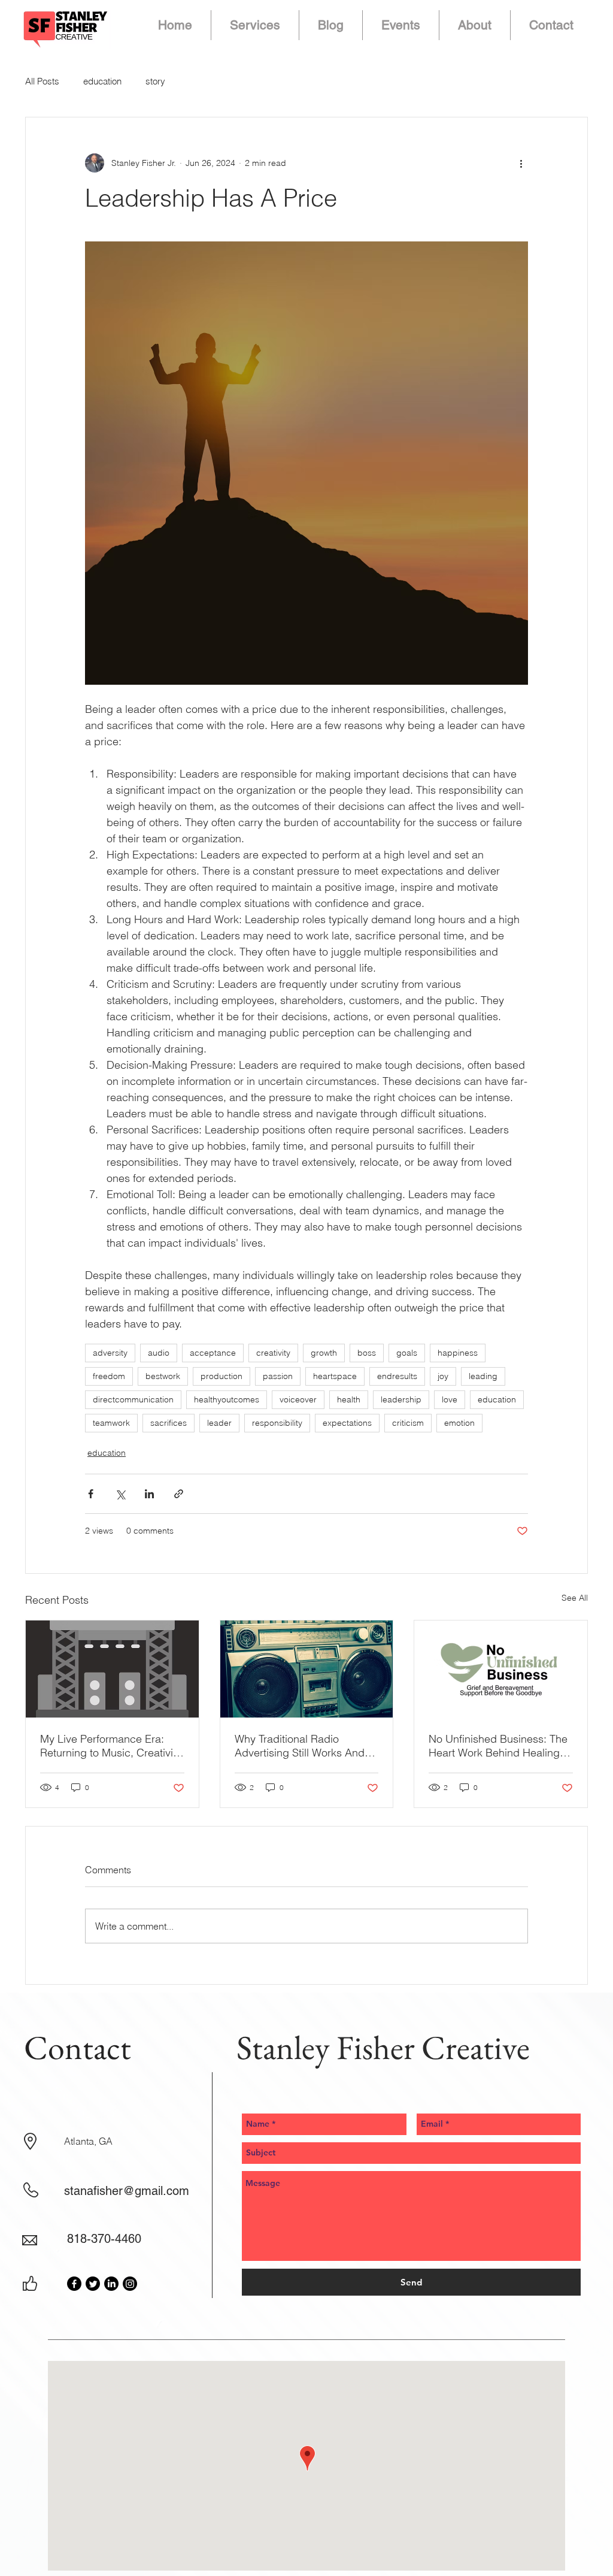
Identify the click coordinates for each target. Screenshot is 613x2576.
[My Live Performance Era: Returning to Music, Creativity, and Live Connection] (112, 1669)
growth (324, 1353)
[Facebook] (74, 2284)
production (221, 1376)
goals (407, 1353)
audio (159, 1353)
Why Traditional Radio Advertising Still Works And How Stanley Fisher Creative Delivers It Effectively (302, 1746)
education (102, 81)
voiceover (298, 1399)
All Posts (42, 81)
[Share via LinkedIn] (149, 1494)
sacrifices (169, 1423)
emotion (459, 1423)
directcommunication (133, 1399)
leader (219, 1423)
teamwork (111, 1423)
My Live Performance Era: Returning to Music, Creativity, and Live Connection (112, 1746)
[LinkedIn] (111, 2284)
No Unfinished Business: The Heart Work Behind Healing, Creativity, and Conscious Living (498, 1746)
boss (367, 1353)
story (155, 81)
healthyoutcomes (227, 1399)
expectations (347, 1423)
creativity (273, 1353)
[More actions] (521, 163)
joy (443, 1376)
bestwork (163, 1376)
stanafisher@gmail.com (127, 2191)
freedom (109, 1376)
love (450, 1399)
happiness (458, 1353)
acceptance (213, 1353)
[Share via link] (179, 1494)
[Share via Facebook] (91, 1494)
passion (278, 1376)
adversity (110, 1353)
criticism (408, 1423)
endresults (397, 1376)
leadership (401, 1399)
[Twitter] (93, 2284)
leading (483, 1376)
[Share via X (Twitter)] (120, 1494)
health (349, 1399)
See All (575, 1598)
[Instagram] (130, 2284)
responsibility (277, 1423)
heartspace (335, 1376)
